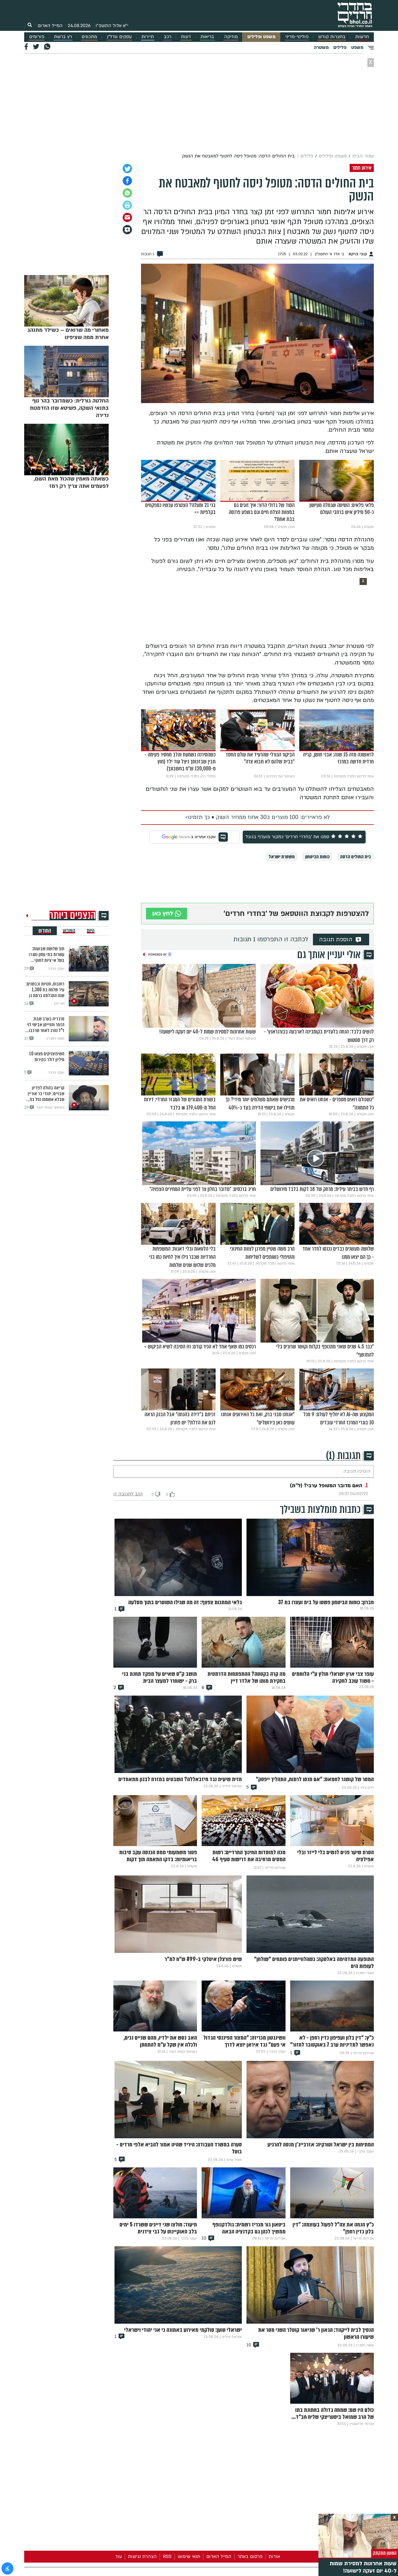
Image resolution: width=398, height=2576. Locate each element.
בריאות (207, 37)
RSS (167, 2557)
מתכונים (89, 37)
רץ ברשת (63, 37)
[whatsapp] (127, 193)
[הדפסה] (127, 205)
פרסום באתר (250, 2557)
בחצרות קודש (332, 37)
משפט (357, 47)
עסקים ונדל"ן (119, 37)
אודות (274, 2557)
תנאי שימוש (189, 2557)
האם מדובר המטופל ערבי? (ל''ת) (326, 1486)
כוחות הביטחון (317, 857)
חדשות (362, 37)
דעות (186, 37)
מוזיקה (231, 37)
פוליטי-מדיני (297, 37)
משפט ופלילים (261, 37)
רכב (168, 37)
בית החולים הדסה (355, 857)
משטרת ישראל (282, 857)
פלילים (340, 47)
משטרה (321, 47)
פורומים (37, 37)
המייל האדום (50, 26)
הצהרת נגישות (142, 2557)
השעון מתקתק (385, 2553)
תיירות (148, 37)
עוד (118, 2557)
